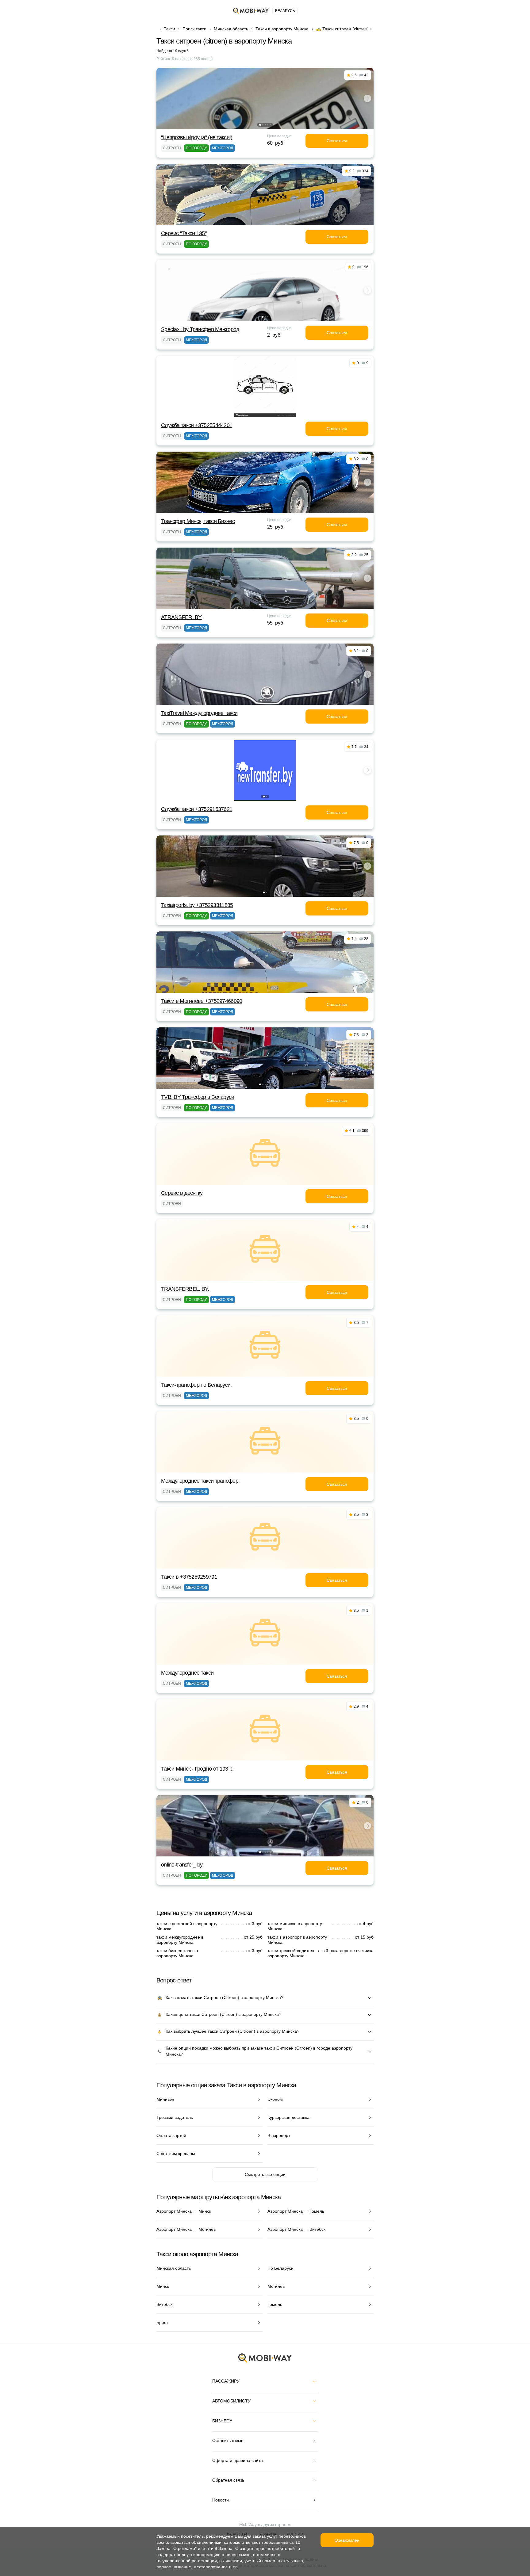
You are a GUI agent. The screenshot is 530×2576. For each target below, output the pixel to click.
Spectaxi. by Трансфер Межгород (200, 329)
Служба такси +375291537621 (197, 809)
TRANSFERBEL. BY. (185, 1289)
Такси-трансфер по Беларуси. (196, 1385)
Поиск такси (194, 29)
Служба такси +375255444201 (197, 425)
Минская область (231, 29)
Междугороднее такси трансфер (200, 1481)
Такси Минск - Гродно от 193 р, (197, 1769)
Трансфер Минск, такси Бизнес (198, 521)
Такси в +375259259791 (189, 1577)
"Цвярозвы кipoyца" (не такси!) (197, 137)
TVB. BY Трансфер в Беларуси (198, 1097)
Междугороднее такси (187, 1673)
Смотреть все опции (265, 2174)
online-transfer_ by (182, 1865)
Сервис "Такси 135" (184, 233)
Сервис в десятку (182, 1193)
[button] (260, 125)
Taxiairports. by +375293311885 (197, 905)
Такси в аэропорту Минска (282, 29)
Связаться (337, 141)
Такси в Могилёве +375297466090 (202, 1001)
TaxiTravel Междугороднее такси (199, 713)
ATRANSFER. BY (181, 617)
